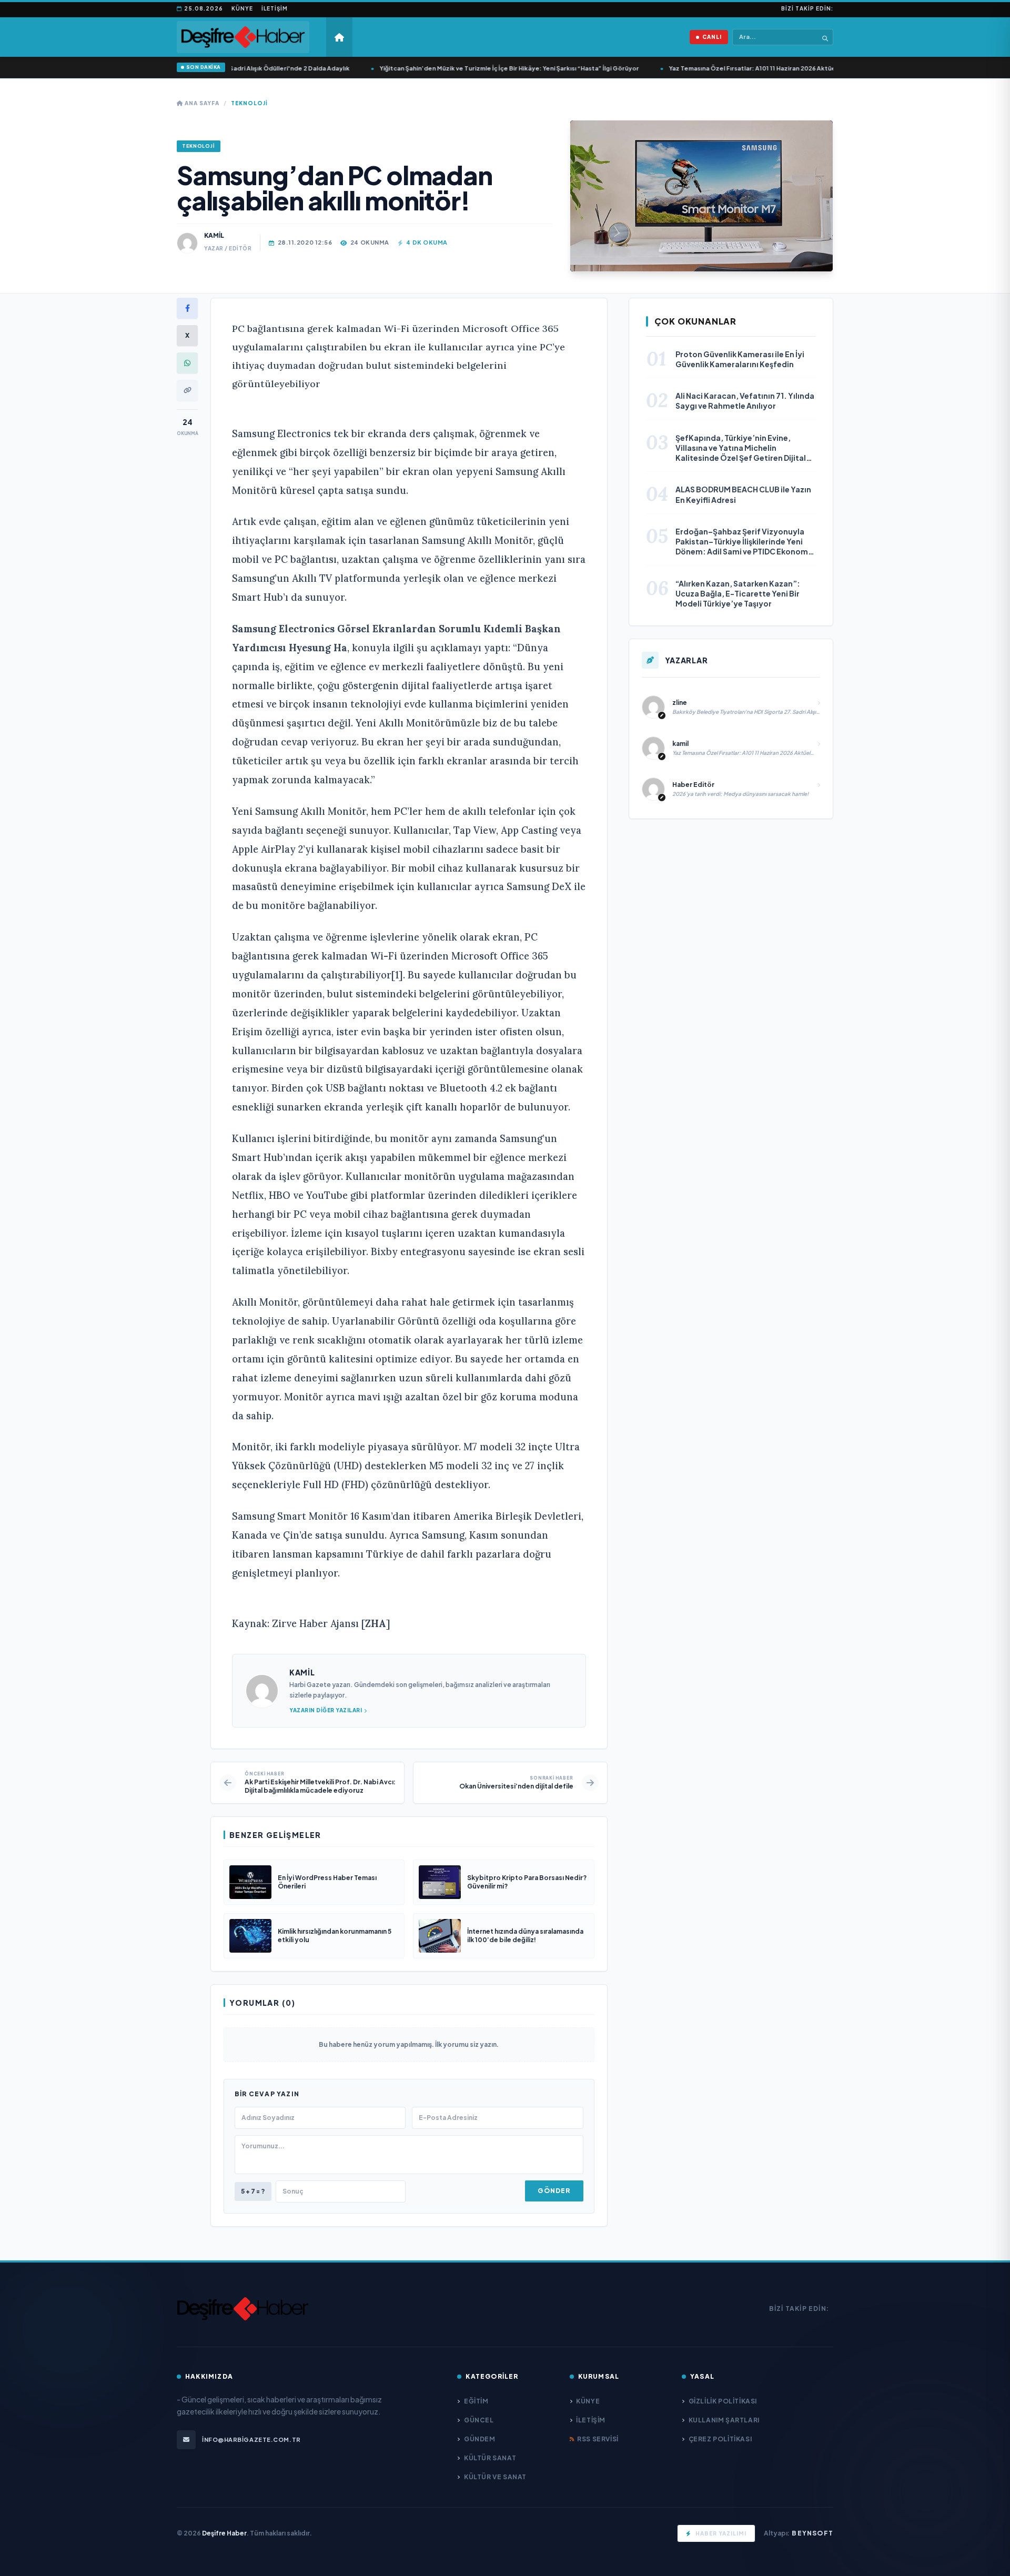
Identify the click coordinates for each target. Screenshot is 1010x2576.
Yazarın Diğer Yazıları (326, 1710)
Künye (242, 8)
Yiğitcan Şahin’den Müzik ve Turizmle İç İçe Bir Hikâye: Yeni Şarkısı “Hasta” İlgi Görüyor (468, 68)
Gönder (554, 2191)
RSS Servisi (598, 2439)
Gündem (479, 2439)
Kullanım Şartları (724, 2420)
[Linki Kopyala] (187, 390)
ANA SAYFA (201, 103)
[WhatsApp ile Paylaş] (187, 363)
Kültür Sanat (490, 2458)
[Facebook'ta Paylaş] (187, 308)
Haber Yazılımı (721, 2533)
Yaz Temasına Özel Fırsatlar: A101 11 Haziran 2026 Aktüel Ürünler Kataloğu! (739, 68)
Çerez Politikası (720, 2439)
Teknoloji (249, 103)
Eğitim (476, 2401)
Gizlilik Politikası (723, 2401)
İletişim (275, 8)
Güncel (479, 2420)
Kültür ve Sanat (495, 2477)
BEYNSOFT (812, 2533)
